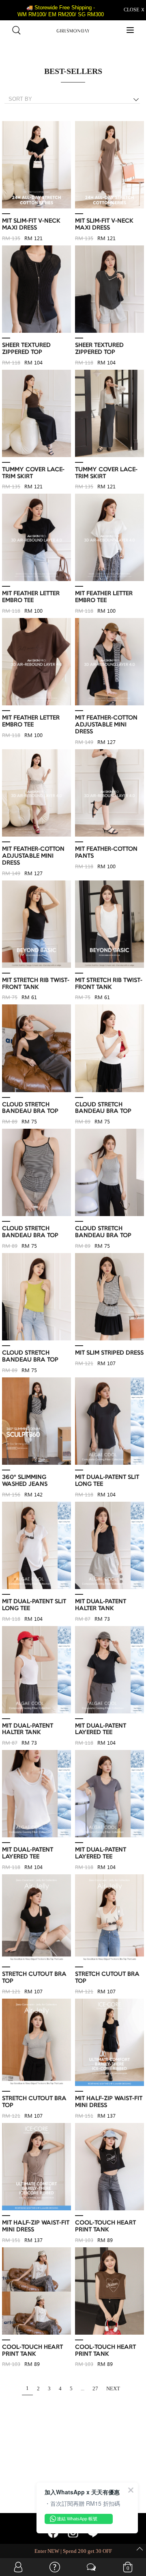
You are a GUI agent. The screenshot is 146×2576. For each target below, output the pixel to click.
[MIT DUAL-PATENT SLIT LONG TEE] (109, 1421)
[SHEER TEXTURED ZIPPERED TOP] (36, 289)
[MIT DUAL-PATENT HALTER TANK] (109, 1546)
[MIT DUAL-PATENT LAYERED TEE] (109, 1670)
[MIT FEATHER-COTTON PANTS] (109, 793)
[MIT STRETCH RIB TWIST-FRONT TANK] (36, 925)
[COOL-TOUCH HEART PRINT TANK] (109, 2167)
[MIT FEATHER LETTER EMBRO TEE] (36, 538)
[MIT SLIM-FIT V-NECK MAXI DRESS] (36, 165)
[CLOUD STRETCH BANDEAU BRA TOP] (36, 1048)
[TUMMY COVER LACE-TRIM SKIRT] (36, 414)
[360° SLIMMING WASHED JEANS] (36, 1421)
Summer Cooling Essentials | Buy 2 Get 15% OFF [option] (73, 2551)
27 (95, 2388)
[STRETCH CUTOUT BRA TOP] (36, 1918)
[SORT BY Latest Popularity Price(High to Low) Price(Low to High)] (75, 99)
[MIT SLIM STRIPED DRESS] (109, 1297)
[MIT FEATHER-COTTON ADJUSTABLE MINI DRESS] (109, 662)
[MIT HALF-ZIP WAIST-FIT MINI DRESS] (109, 2043)
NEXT (113, 2388)
